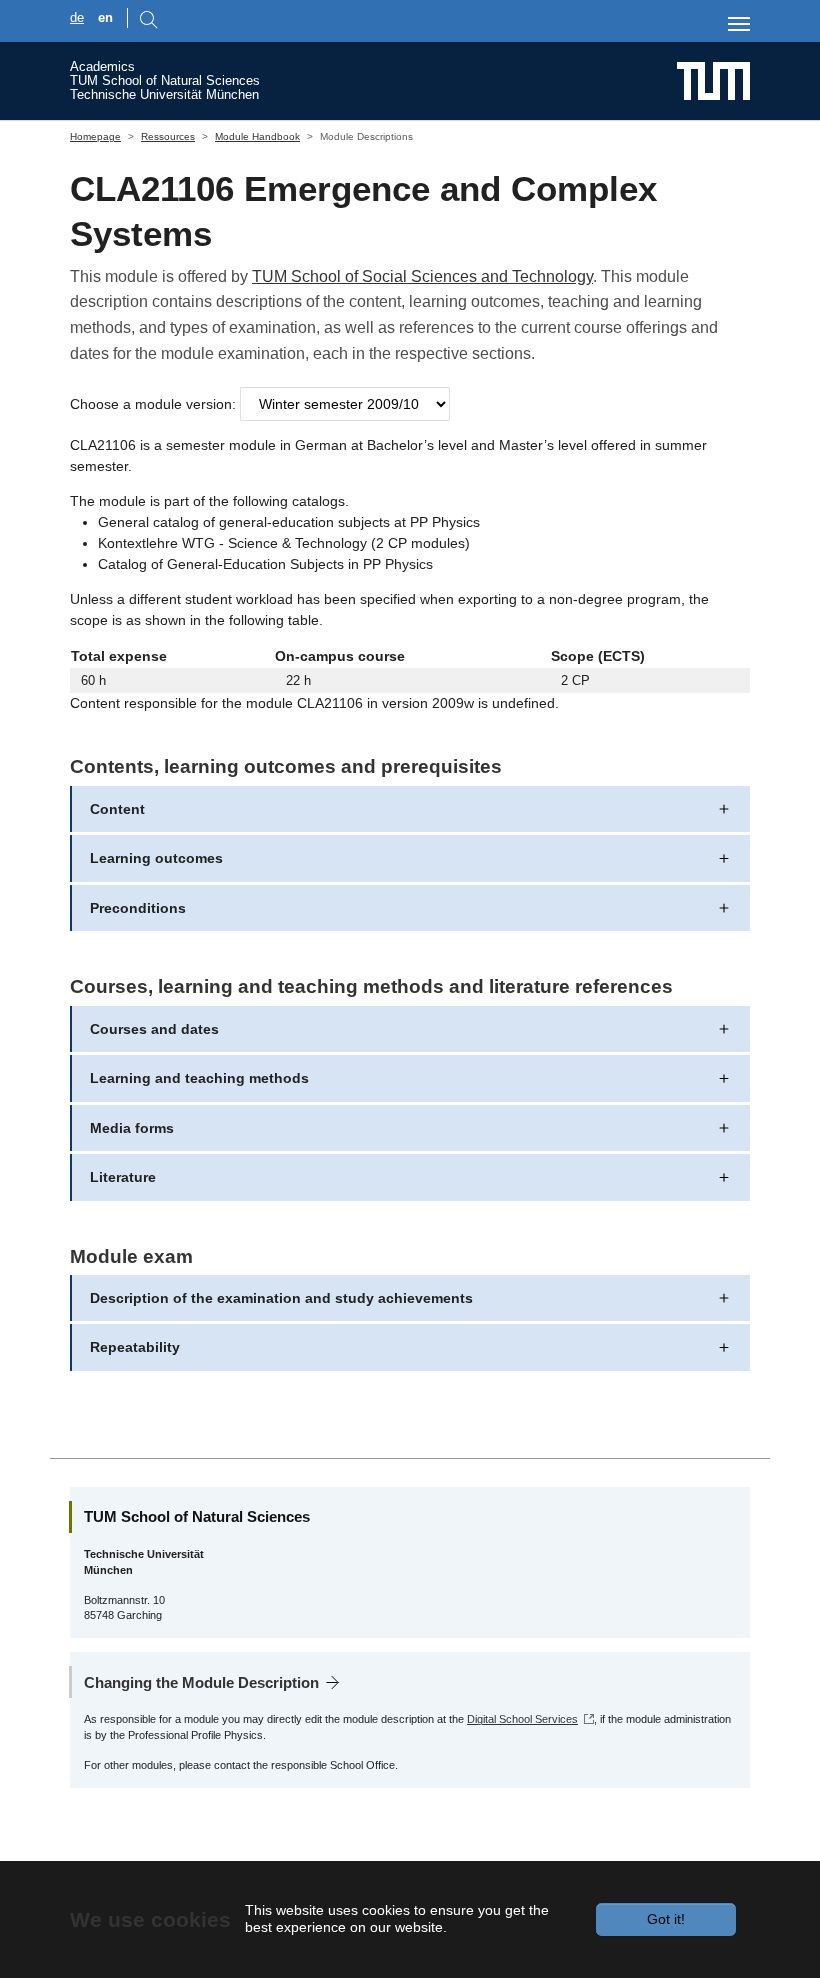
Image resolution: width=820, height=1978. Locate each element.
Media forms (132, 1128)
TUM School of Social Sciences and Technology (422, 276)
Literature (123, 1177)
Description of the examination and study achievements (281, 1298)
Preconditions (138, 908)
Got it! (666, 1919)
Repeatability (135, 1347)
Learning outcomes (156, 858)
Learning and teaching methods (199, 1078)
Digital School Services (522, 1719)
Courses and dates (154, 1029)
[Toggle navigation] (739, 24)
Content (117, 809)
